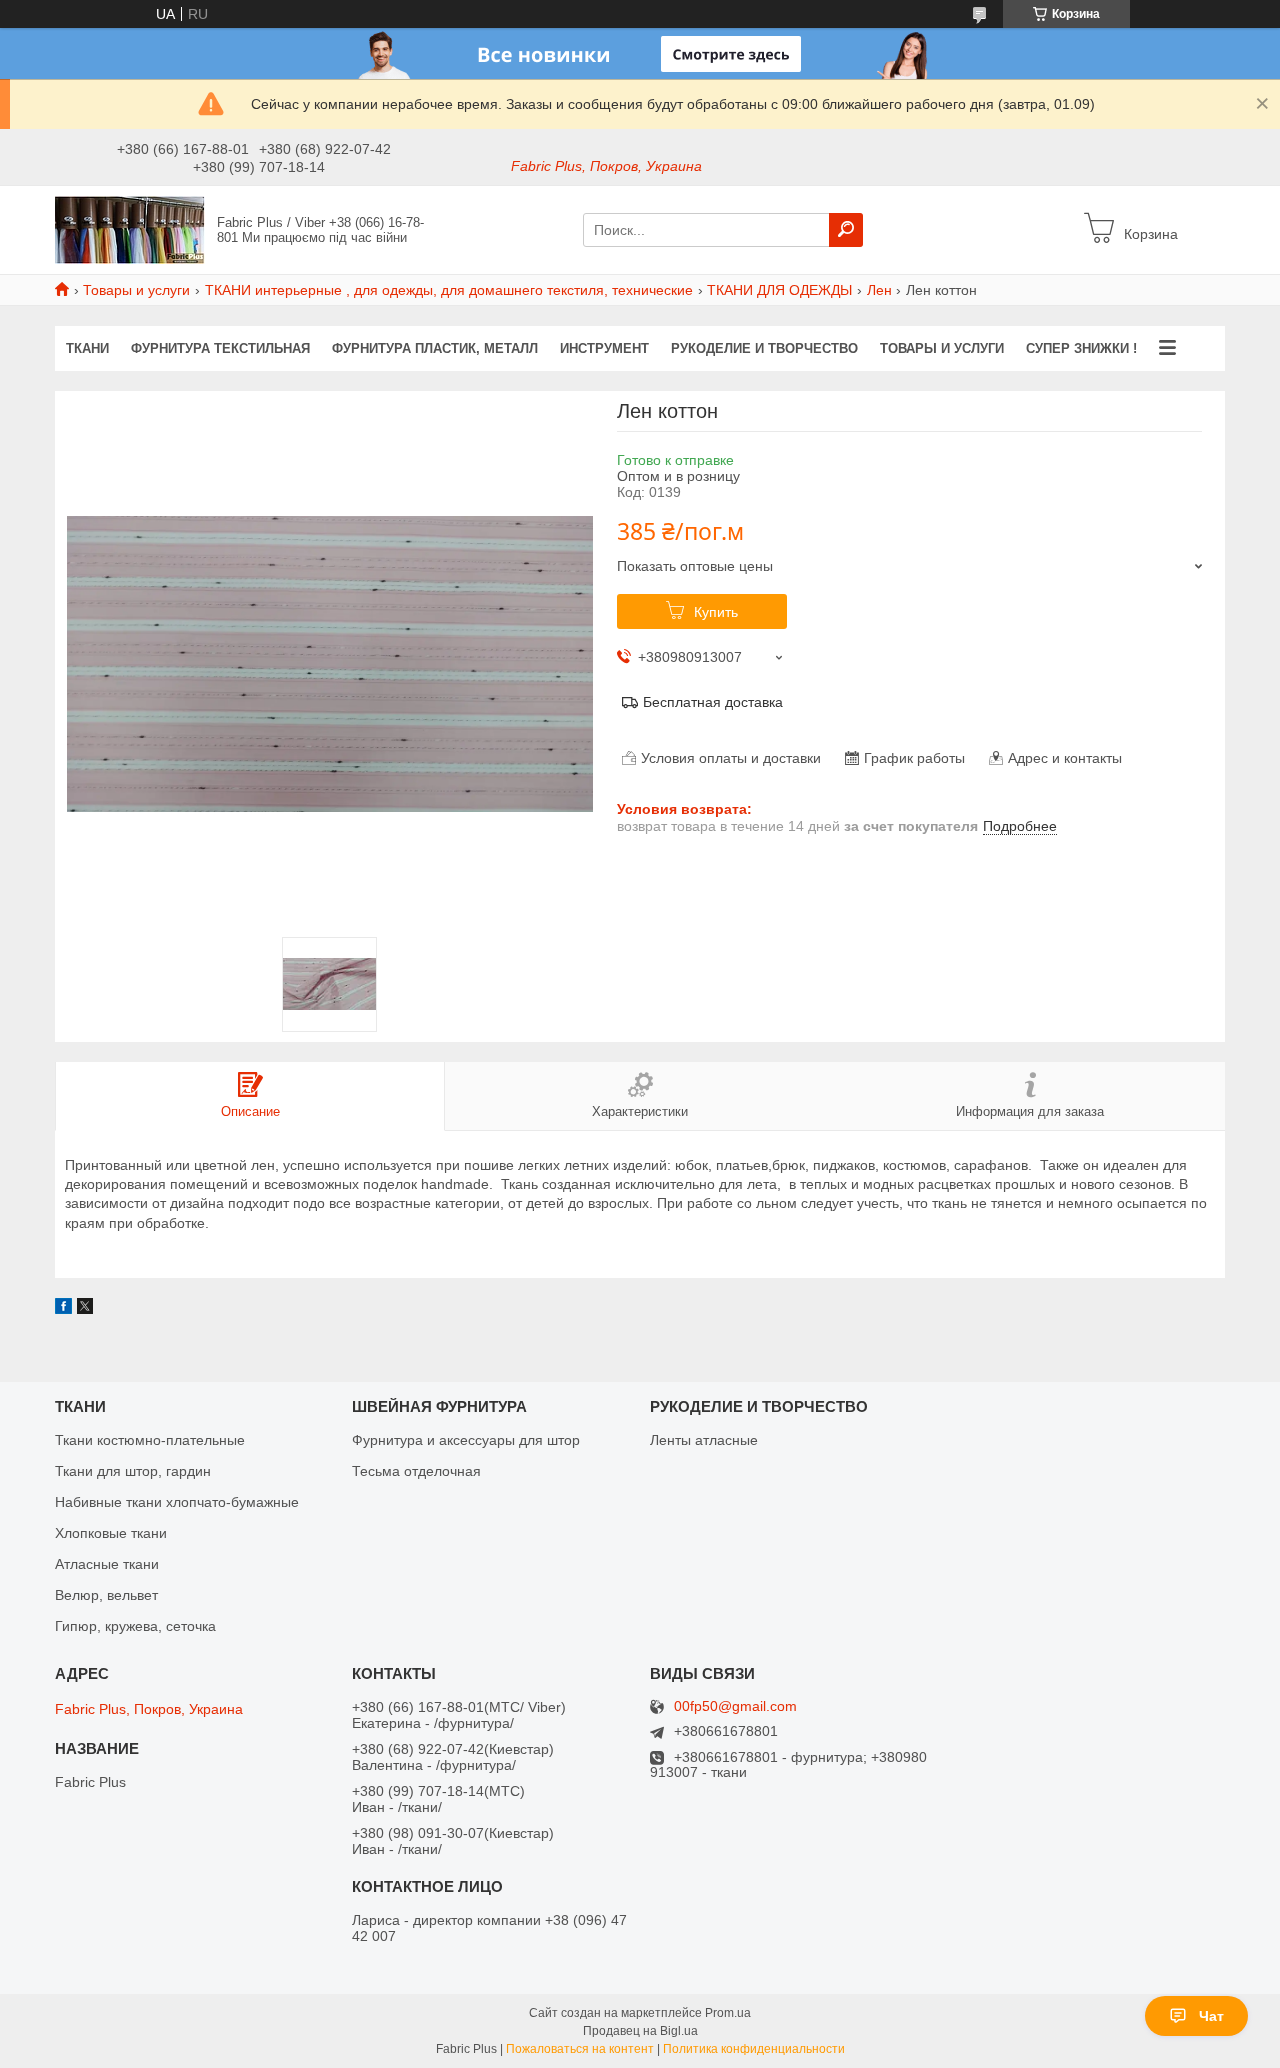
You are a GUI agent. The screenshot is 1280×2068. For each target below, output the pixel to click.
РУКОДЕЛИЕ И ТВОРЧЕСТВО (764, 348)
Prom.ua (728, 2013)
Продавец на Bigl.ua (640, 2031)
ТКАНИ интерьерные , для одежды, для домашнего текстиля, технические (449, 290)
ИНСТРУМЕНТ (604, 348)
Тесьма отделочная (416, 1471)
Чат (1211, 2016)
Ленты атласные (704, 1440)
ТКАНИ (87, 348)
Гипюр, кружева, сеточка (135, 1626)
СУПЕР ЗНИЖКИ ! (1081, 348)
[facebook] (63, 1309)
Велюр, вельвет (106, 1595)
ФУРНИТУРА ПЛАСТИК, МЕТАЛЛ (435, 348)
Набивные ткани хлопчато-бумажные (177, 1502)
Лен (879, 290)
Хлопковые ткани (111, 1533)
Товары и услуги (136, 290)
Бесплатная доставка (713, 702)
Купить (716, 612)
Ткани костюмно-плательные (150, 1440)
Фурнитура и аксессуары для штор (466, 1440)
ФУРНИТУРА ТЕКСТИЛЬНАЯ (220, 348)
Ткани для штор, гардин (133, 1471)
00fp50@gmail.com (735, 1706)
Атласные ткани (107, 1564)
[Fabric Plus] (130, 229)
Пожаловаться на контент (580, 2049)
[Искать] (846, 230)
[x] (85, 1309)
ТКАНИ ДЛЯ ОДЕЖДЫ (779, 290)
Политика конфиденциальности (754, 2049)
